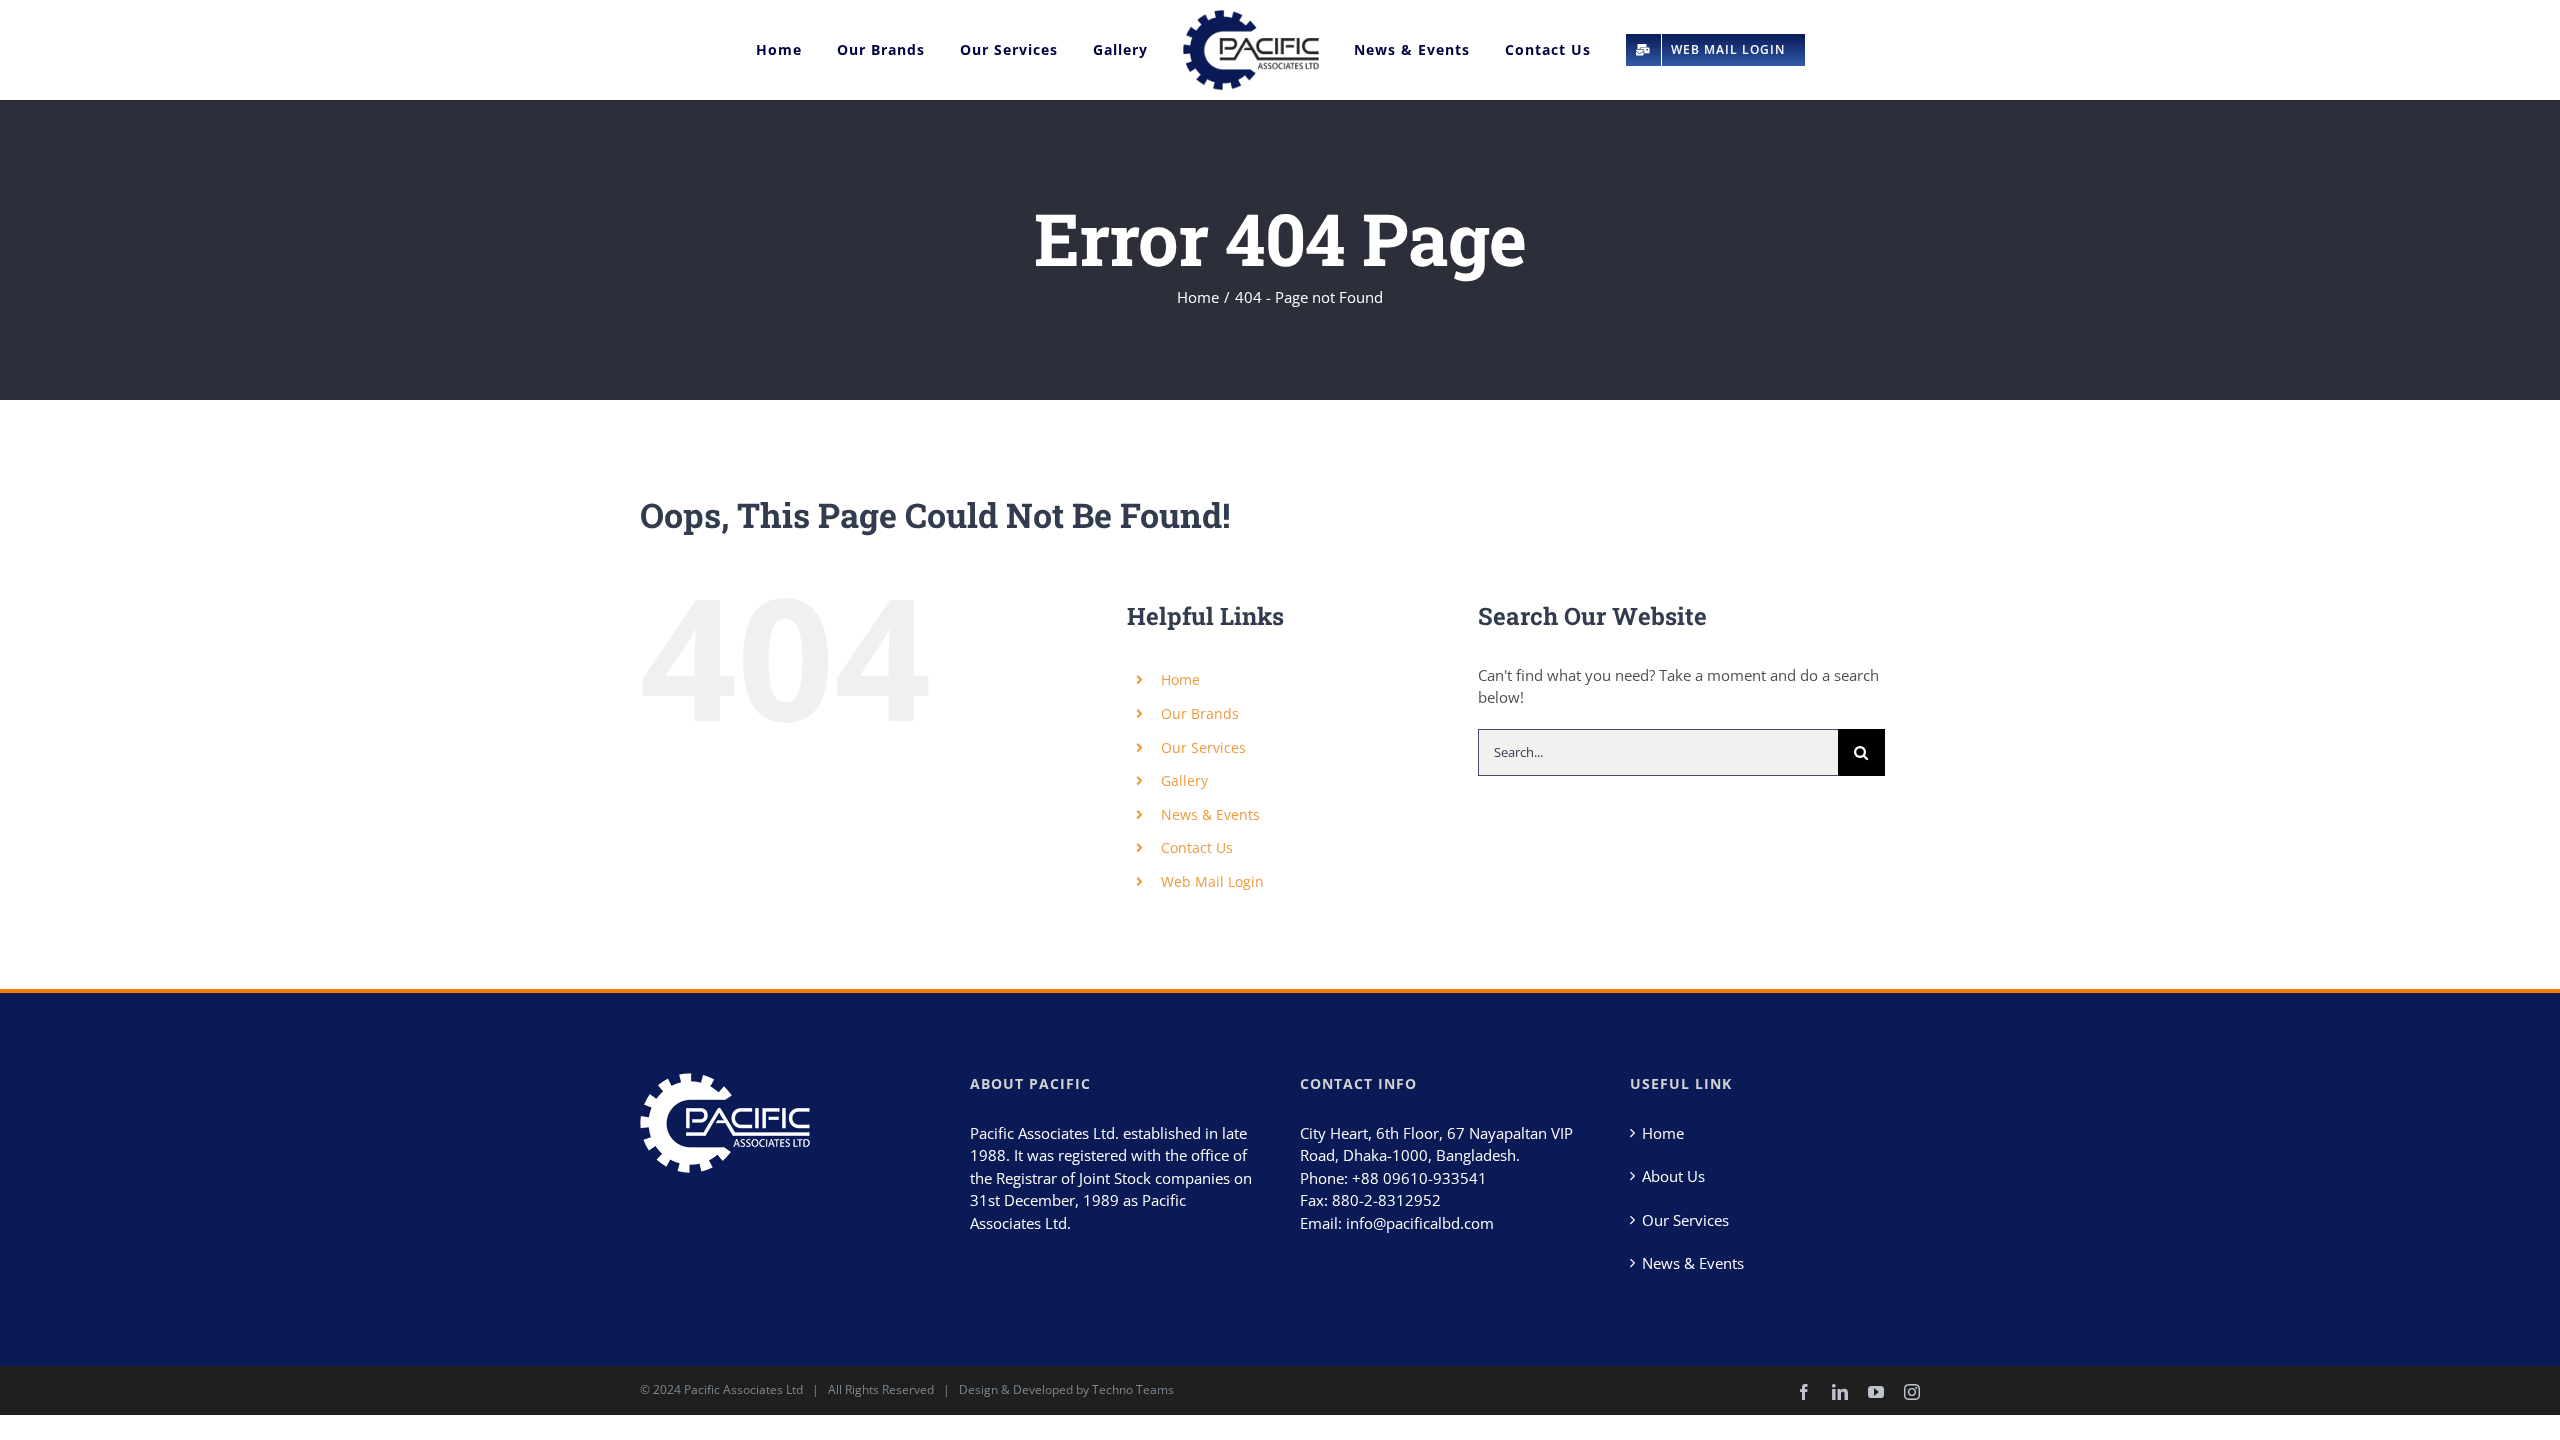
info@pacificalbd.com (1420, 1223)
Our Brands (1200, 713)
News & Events (1210, 814)
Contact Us (1197, 847)
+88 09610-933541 (1419, 1178)
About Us (1673, 1176)
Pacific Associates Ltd (743, 1389)
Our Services (1203, 747)
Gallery (1184, 780)
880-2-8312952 (1386, 1200)
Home (1180, 679)
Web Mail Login (1212, 881)
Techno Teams (1133, 1389)
